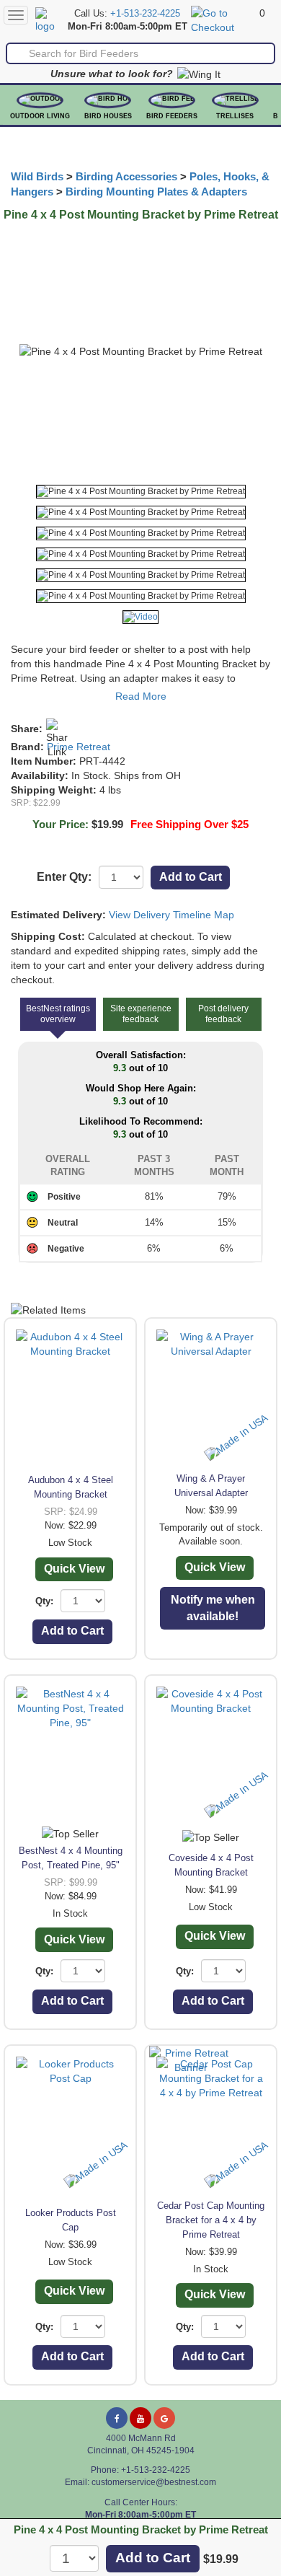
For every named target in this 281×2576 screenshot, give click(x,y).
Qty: (44, 1601)
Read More (141, 696)
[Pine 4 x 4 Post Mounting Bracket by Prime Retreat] (141, 492)
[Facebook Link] (117, 2418)
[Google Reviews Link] (164, 2418)
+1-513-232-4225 (145, 14)
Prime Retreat (79, 747)
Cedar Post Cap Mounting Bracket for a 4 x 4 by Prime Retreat (211, 2220)
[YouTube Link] (140, 2418)
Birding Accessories (126, 177)
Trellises (235, 116)
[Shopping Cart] (223, 19)
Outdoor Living (40, 116)
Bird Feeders (172, 116)
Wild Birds (37, 177)
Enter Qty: (64, 877)
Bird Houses (108, 116)
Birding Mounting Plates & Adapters (156, 192)
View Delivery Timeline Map (171, 915)
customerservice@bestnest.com (154, 2482)
